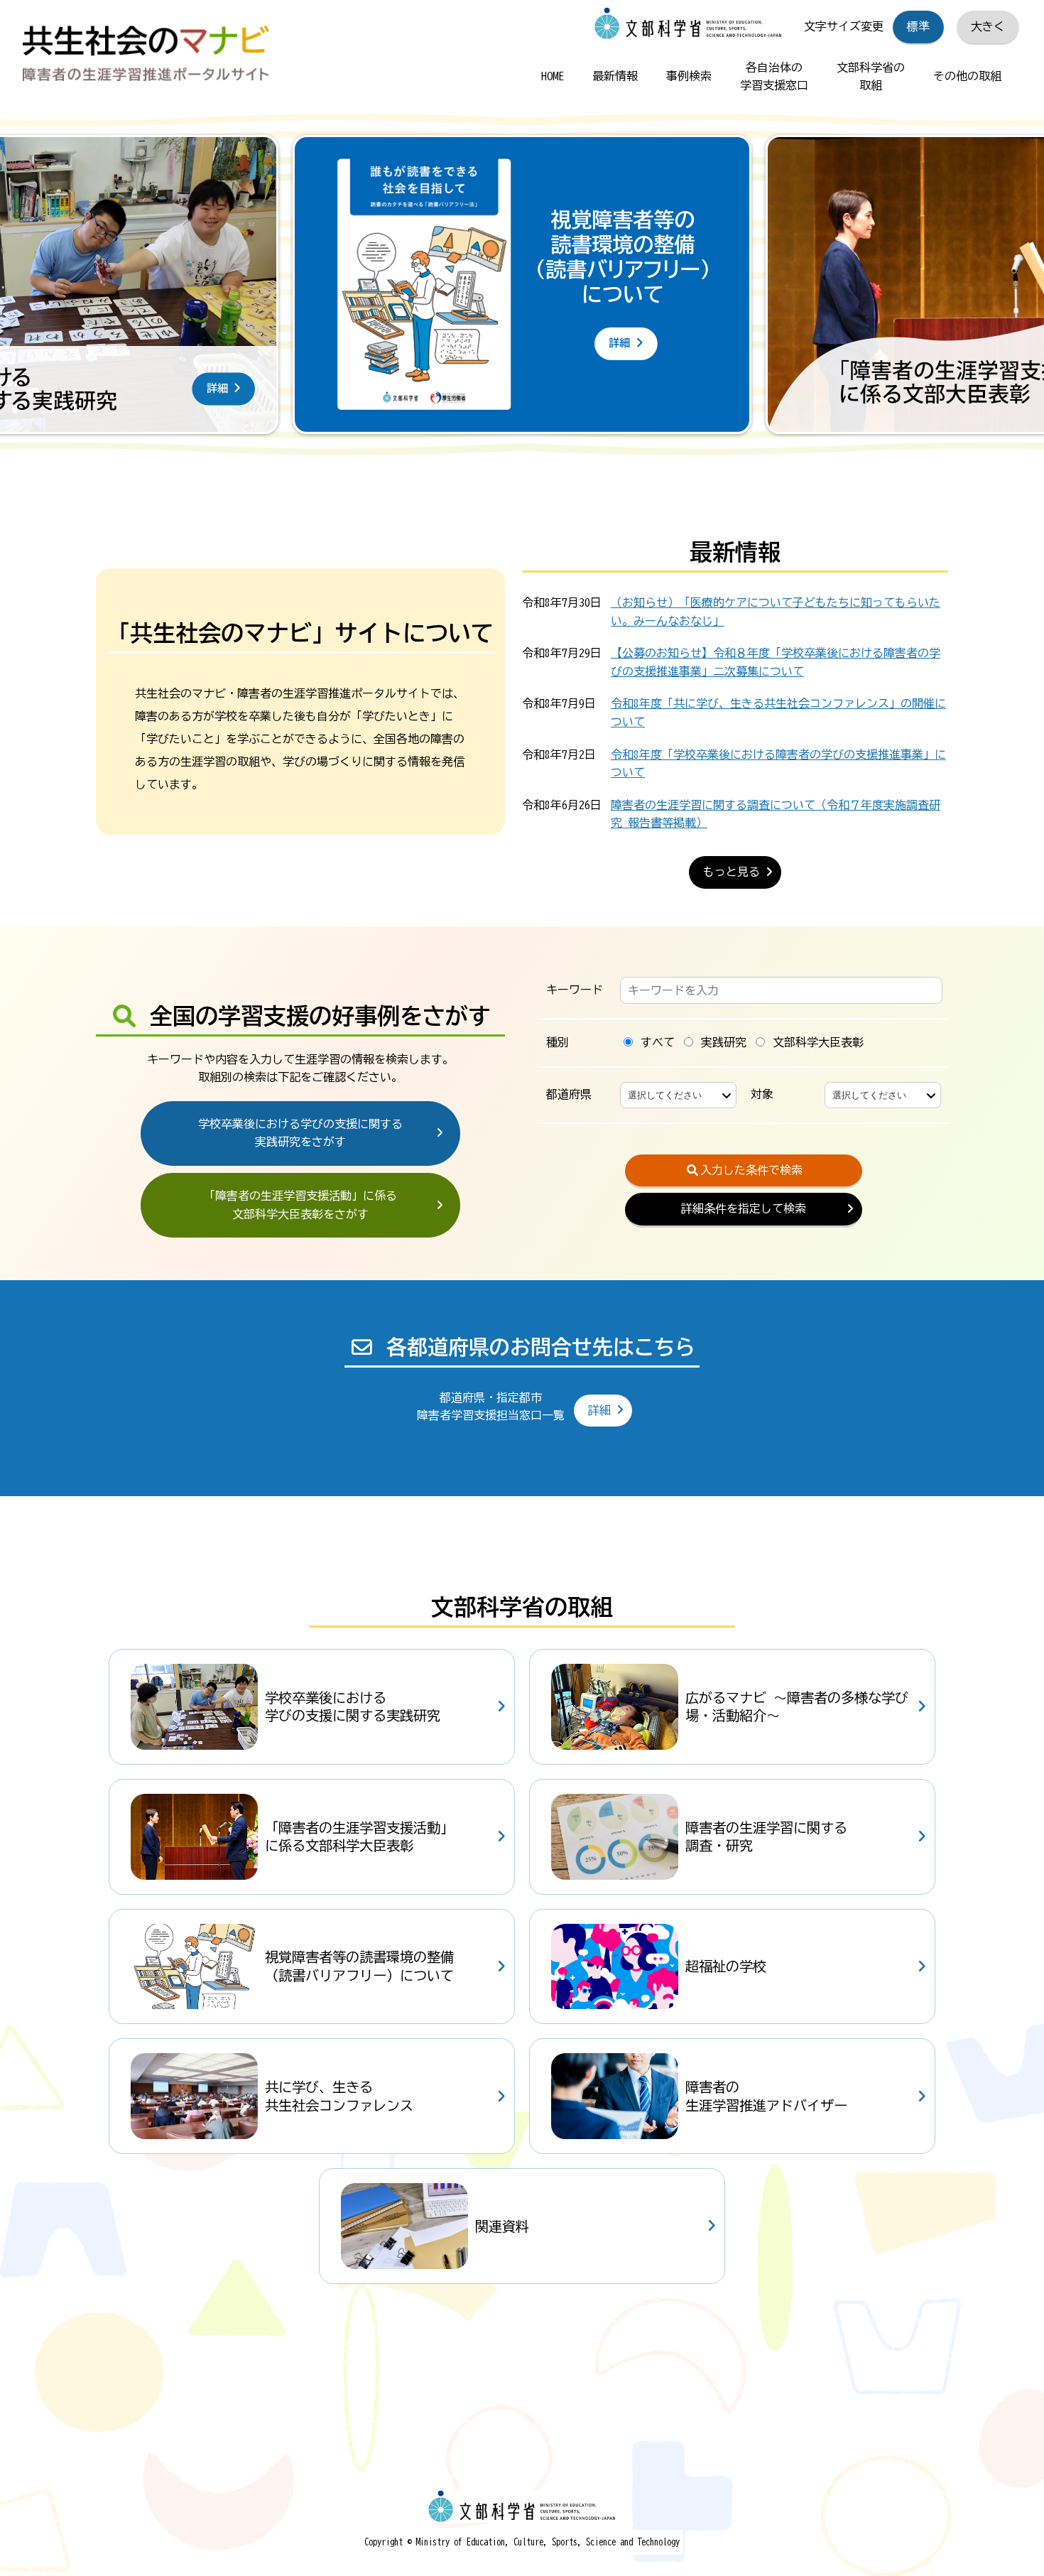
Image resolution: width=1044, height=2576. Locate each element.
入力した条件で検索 (751, 1170)
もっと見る (732, 872)
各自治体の (774, 77)
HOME (553, 76)
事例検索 (689, 76)
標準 (918, 26)
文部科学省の (871, 77)
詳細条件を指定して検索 (744, 1208)
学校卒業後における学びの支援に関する (300, 1133)
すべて (655, 1042)
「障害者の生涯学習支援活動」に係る (300, 1205)
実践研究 (721, 1042)
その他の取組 (967, 76)
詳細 (599, 1410)
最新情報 (615, 76)
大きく (988, 26)
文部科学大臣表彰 (815, 1042)
